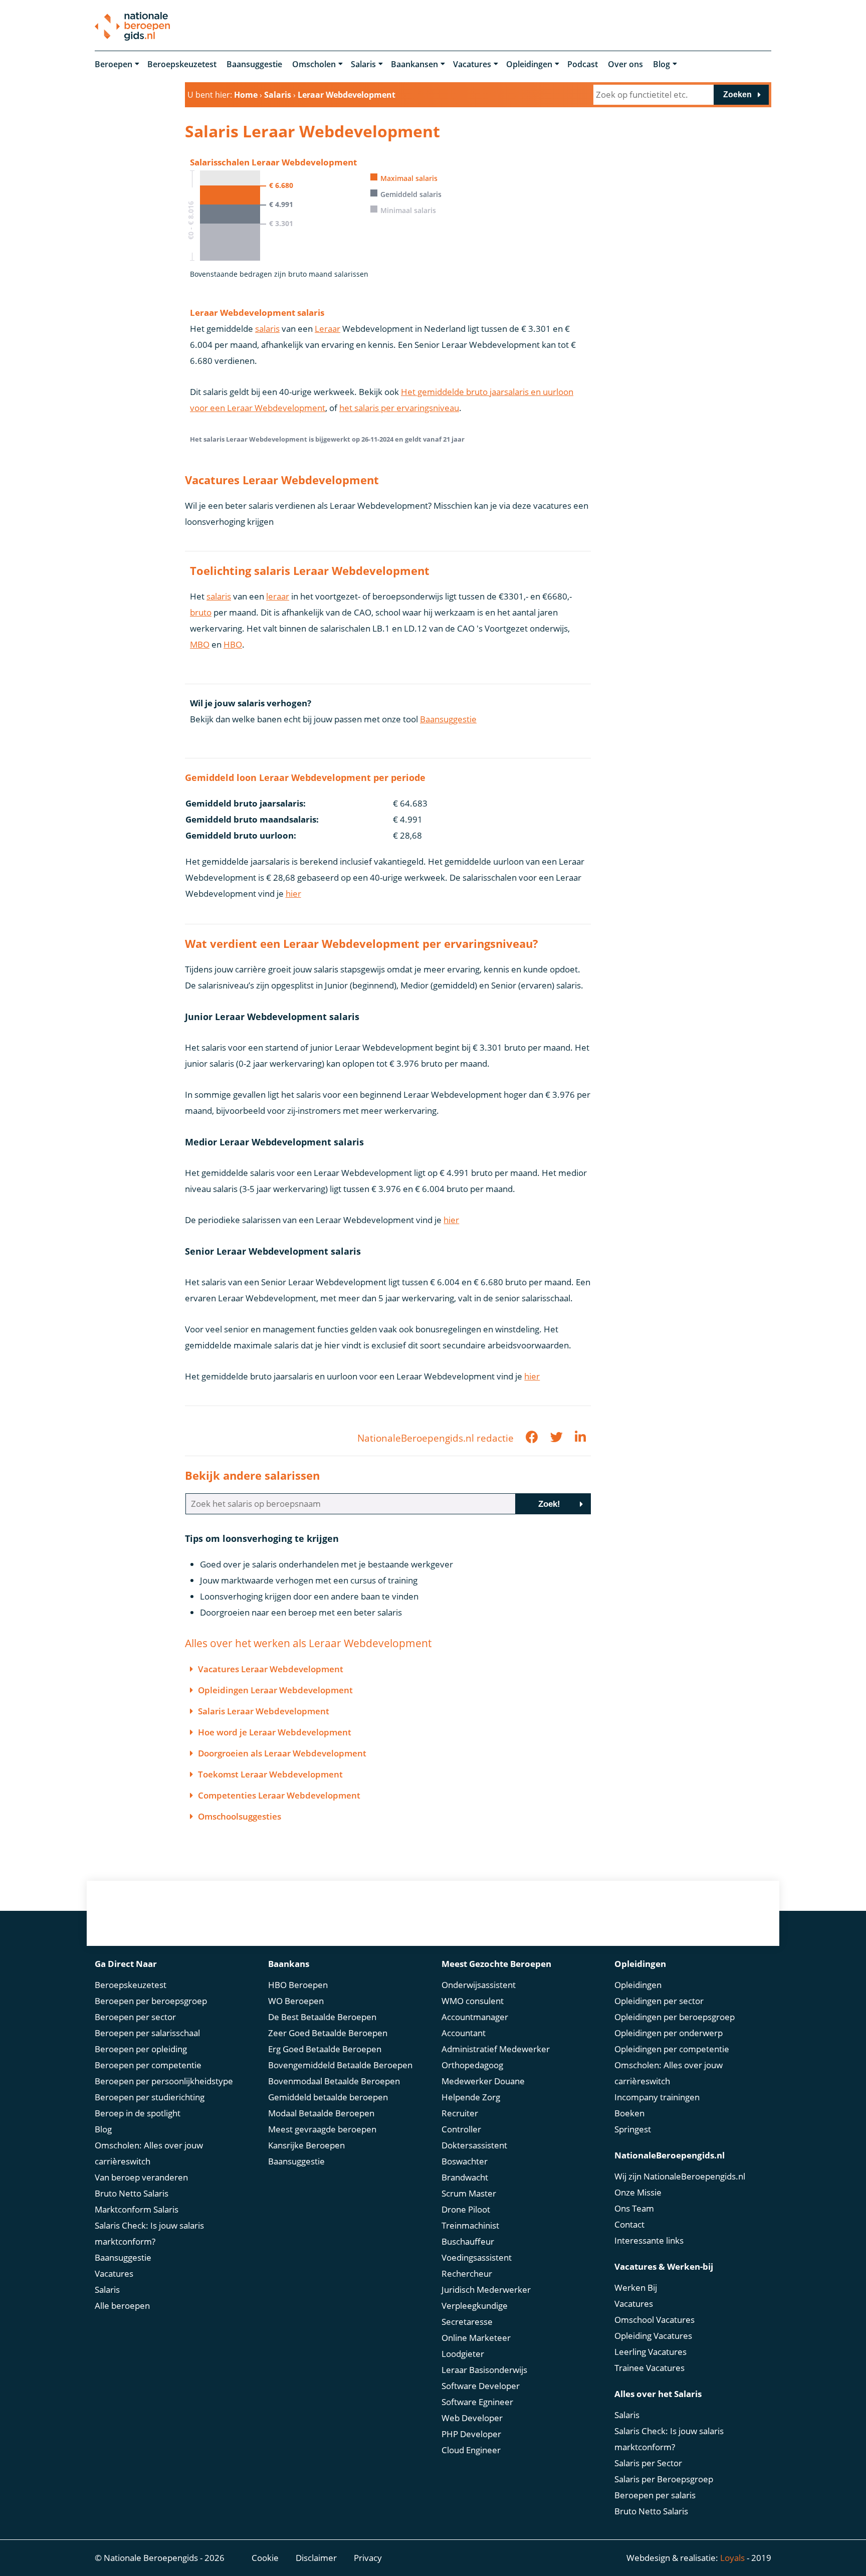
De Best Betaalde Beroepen (322, 2017)
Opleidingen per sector (659, 2001)
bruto (201, 612)
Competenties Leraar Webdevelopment (279, 1795)
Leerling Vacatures (651, 2352)
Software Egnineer (477, 2402)
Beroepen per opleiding (141, 2049)
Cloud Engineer (471, 2450)
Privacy (368, 2558)
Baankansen (414, 64)
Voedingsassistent (477, 2257)
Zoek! (549, 1504)
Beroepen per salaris (655, 2495)
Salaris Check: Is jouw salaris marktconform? (149, 2233)
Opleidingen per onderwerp (669, 2033)
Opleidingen (529, 64)
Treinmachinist (470, 2225)
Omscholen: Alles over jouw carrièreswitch (149, 2153)
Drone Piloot (466, 2209)
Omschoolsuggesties (240, 1816)
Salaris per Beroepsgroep (664, 2479)
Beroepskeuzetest (182, 64)
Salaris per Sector (648, 2463)
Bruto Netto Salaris (132, 2193)
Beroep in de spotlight (138, 2113)
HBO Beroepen (298, 1985)
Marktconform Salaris (137, 2209)
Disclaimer (316, 2558)
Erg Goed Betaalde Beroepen (325, 2049)
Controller (461, 2129)
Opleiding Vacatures (653, 2336)
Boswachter (465, 2161)
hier (293, 894)
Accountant (464, 2033)
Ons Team (634, 2208)
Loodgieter (463, 2354)
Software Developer (481, 2386)
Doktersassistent (474, 2145)
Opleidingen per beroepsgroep (675, 2017)
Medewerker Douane (483, 2081)
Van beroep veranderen (141, 2177)
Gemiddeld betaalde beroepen (328, 2097)
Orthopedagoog (472, 2065)
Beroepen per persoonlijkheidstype (164, 2081)
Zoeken (737, 94)
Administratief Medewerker (496, 2049)
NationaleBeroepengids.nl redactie (436, 1438)
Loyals (732, 2558)
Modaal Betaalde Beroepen (321, 2113)
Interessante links (649, 2240)
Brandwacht (465, 2177)
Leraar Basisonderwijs (484, 2370)
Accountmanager (475, 2017)
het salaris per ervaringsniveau (399, 408)
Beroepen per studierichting (150, 2097)
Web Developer (472, 2418)
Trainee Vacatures (649, 2368)
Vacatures (472, 64)
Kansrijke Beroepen (306, 2145)
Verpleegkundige (475, 2306)
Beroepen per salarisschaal (147, 2033)
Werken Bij (636, 2288)
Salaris (363, 64)
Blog (662, 64)
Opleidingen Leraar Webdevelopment (275, 1690)
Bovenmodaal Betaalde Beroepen (334, 2081)
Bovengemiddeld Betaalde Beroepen (340, 2065)
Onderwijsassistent (479, 1985)
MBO (200, 644)
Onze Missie (638, 2192)
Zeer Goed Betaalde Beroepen (328, 2033)
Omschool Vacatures (655, 2320)
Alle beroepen (122, 2306)
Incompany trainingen (657, 2097)
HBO (233, 644)
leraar (278, 596)
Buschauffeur (468, 2241)
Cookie (265, 2558)
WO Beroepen (296, 2001)
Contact (629, 2224)
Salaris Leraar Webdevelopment (264, 1711)
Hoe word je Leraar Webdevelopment (275, 1732)
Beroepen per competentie (148, 2065)
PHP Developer (471, 2434)
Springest (633, 2129)
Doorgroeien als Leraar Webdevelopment (282, 1753)
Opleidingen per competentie (672, 2049)
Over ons (625, 64)
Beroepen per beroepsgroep (151, 2001)
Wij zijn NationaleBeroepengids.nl (680, 2176)
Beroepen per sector (135, 2017)
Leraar (328, 329)
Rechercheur (467, 2273)
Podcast (583, 64)
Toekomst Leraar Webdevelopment (270, 1774)
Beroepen (114, 64)
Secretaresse (467, 2322)
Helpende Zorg (471, 2097)
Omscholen (314, 64)
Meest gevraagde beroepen (322, 2129)
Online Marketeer (476, 2338)
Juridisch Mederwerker (486, 2290)
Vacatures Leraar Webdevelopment (271, 1669)
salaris (267, 329)
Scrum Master (469, 2193)
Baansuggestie (254, 64)
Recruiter (460, 2113)
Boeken (629, 2113)
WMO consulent (473, 2001)
